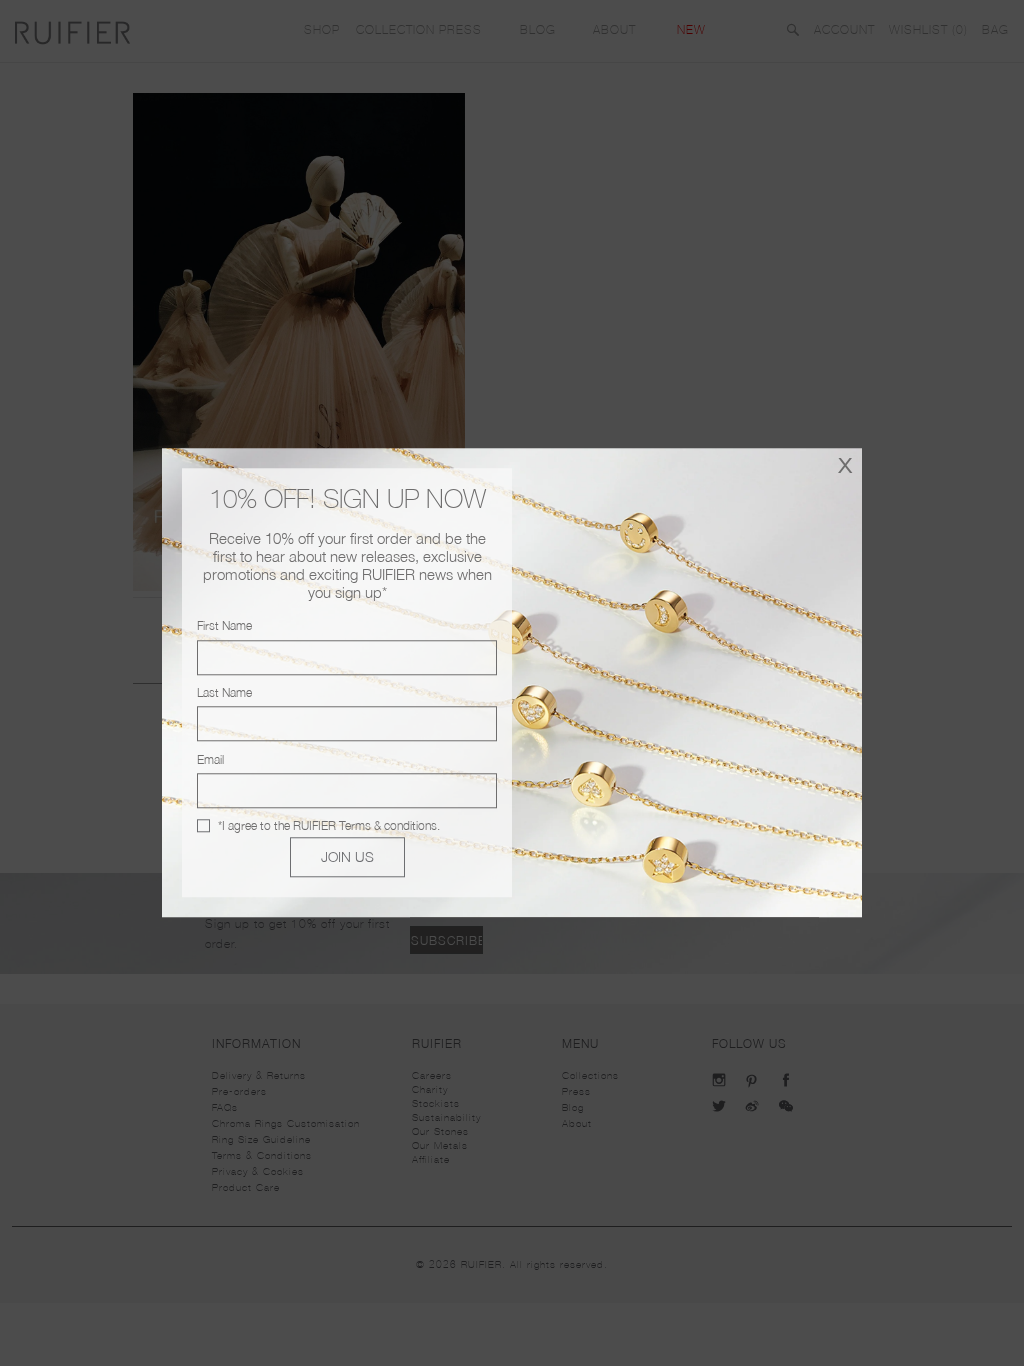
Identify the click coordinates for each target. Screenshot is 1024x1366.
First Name (224, 626)
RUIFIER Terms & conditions (365, 825)
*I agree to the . (329, 825)
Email (210, 759)
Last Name (224, 692)
